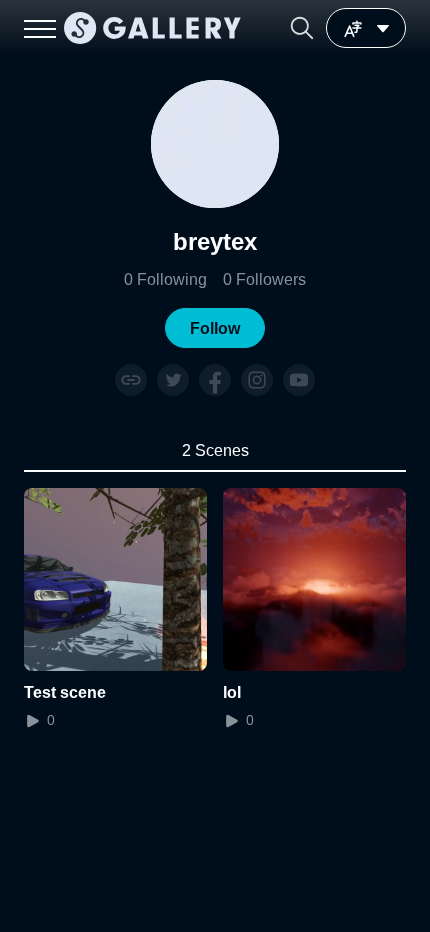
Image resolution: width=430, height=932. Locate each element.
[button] (302, 28)
